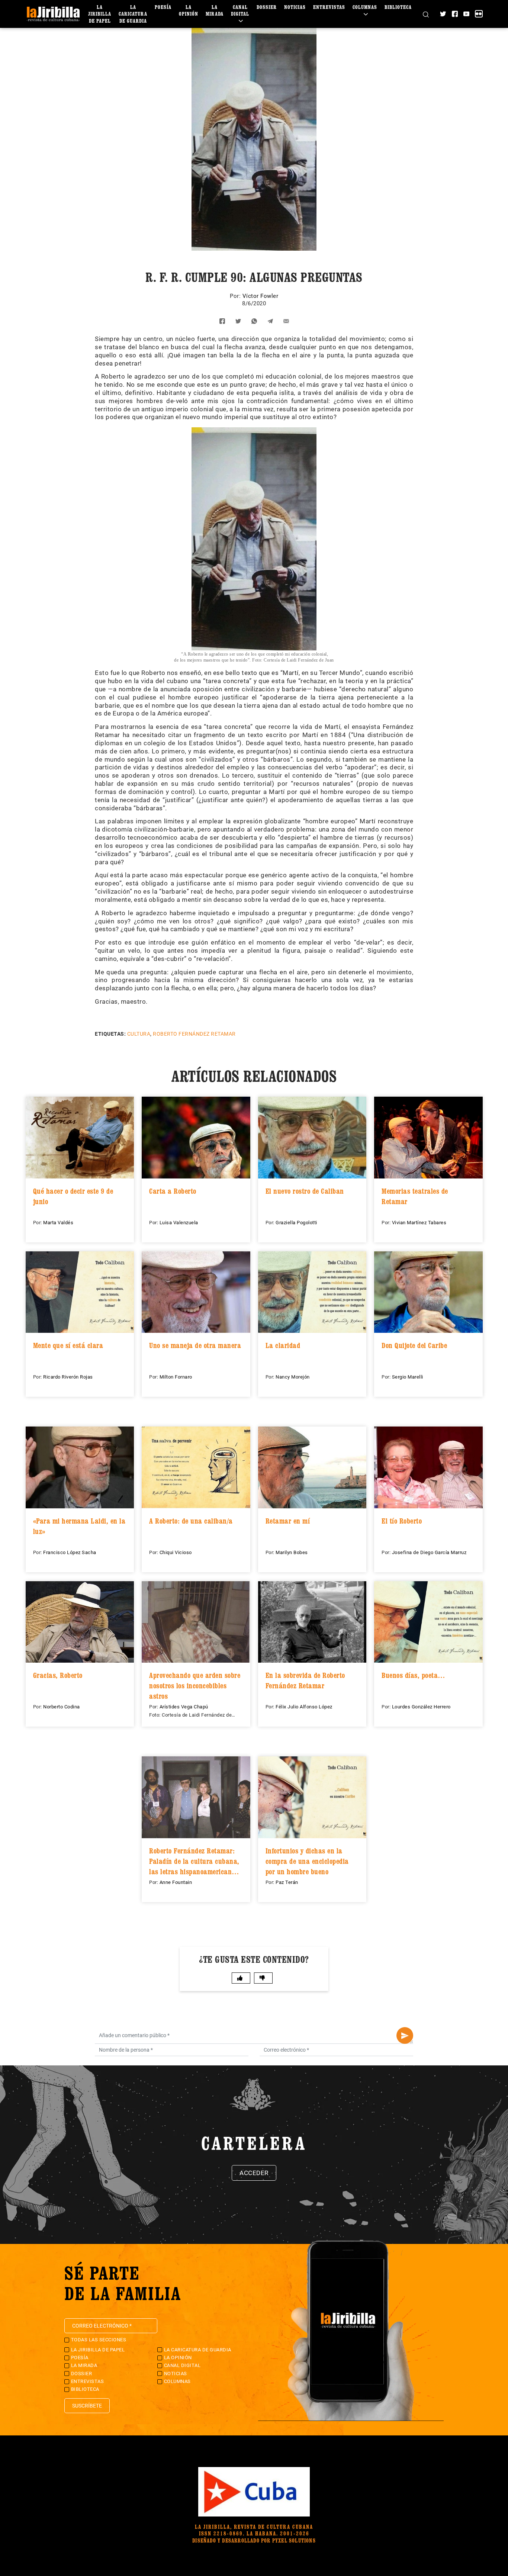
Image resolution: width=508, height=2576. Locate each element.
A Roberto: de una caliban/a (191, 1521)
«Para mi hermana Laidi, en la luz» (79, 1526)
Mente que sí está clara (68, 1345)
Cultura (139, 1034)
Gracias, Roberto (58, 1675)
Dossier (267, 7)
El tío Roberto (402, 1521)
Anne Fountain (176, 1882)
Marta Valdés (58, 1223)
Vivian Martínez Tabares (419, 1223)
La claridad (283, 1345)
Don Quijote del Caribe (414, 1345)
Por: (236, 296)
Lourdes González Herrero (421, 1707)
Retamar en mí (288, 1521)
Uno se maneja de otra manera (195, 1345)
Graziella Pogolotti (296, 1223)
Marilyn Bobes (292, 1552)
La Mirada (215, 10)
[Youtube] (466, 14)
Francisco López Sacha (70, 1552)
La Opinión (189, 10)
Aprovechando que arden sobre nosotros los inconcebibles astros (195, 1686)
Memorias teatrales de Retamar (415, 1196)
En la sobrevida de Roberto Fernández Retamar (305, 1681)
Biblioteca (398, 7)
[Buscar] (426, 14)
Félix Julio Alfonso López (304, 1707)
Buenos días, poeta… (414, 1675)
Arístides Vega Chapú (184, 1707)
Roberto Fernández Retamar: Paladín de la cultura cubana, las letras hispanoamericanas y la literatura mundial (194, 1861)
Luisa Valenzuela (179, 1223)
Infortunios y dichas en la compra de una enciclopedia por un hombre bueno (307, 1861)
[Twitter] (443, 14)
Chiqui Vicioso (176, 1552)
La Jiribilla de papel (100, 14)
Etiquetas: (110, 1034)
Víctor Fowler (261, 296)
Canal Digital (240, 10)
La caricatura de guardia (133, 14)
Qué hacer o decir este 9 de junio (73, 1196)
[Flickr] (479, 14)
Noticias (295, 7)
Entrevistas (329, 7)
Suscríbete (87, 2406)
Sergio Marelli (408, 1377)
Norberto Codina (62, 1707)
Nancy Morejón (293, 1377)
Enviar (405, 2035)
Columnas (365, 7)
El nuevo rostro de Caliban (305, 1191)
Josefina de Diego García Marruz (429, 1552)
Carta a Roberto (173, 1191)
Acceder (254, 2173)
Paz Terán (287, 1882)
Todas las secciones (99, 2340)
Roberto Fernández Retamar (194, 1034)
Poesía (163, 7)
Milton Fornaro (176, 1377)
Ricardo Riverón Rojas (68, 1377)
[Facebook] (455, 14)
